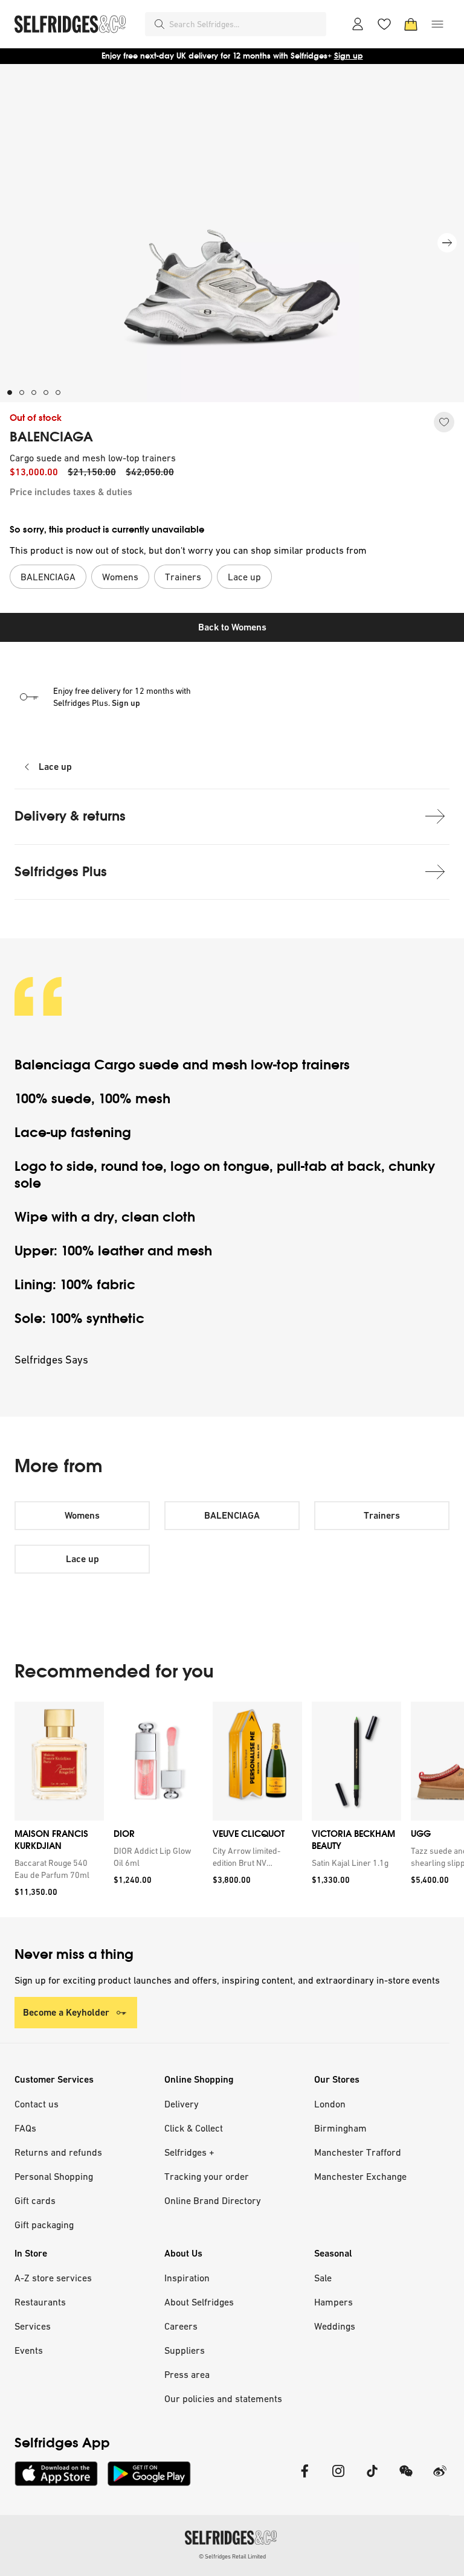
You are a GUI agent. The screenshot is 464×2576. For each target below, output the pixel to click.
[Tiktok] (372, 2478)
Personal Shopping (54, 2176)
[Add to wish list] (444, 422)
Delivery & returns (70, 816)
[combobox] (245, 24)
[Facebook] (304, 2478)
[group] (232, 1809)
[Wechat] (406, 2478)
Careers (181, 2326)
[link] (57, 1869)
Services (33, 2326)
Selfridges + (189, 2152)
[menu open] (437, 24)
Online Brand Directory (213, 2200)
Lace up (55, 767)
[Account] (358, 24)
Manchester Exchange (360, 2176)
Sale (323, 2278)
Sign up (349, 56)
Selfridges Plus (61, 872)
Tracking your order (207, 2176)
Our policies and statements (223, 2398)
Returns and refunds (58, 2152)
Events (29, 2350)
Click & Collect (194, 2128)
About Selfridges (199, 2302)
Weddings (335, 2326)
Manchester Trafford (358, 2152)
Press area (187, 2374)
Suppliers (185, 2350)
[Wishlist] (384, 24)
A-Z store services (53, 2278)
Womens (82, 1515)
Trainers (382, 1515)
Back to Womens (232, 627)
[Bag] (411, 24)
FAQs (25, 2128)
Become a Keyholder (66, 2012)
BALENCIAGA (51, 437)
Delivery (182, 2104)
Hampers (333, 2302)
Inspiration (187, 2278)
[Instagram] (338, 2478)
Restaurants (40, 2302)
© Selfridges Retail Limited (232, 2556)
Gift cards (35, 2200)
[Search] (159, 24)
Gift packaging (44, 2225)
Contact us (37, 2104)
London (330, 2104)
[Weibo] (440, 2478)
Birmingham (340, 2128)
